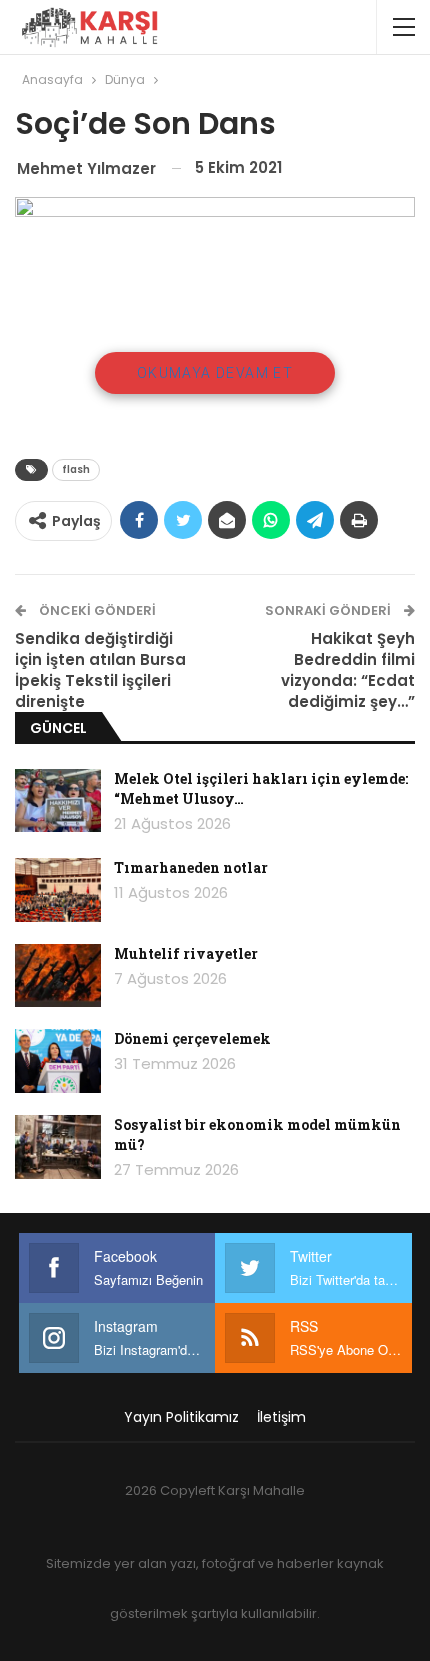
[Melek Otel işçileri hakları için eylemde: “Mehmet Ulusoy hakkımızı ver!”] (58, 801)
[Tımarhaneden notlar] (58, 890)
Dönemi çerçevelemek (192, 1038)
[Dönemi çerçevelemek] (58, 1061)
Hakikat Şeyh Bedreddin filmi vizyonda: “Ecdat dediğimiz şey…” (348, 670)
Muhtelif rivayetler (186, 953)
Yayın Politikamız (181, 1417)
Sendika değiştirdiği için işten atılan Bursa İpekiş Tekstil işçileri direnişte (100, 670)
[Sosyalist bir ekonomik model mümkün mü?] (58, 1147)
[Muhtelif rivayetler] (58, 976)
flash (76, 469)
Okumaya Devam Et (215, 373)
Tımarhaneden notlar (191, 867)
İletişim (281, 1417)
